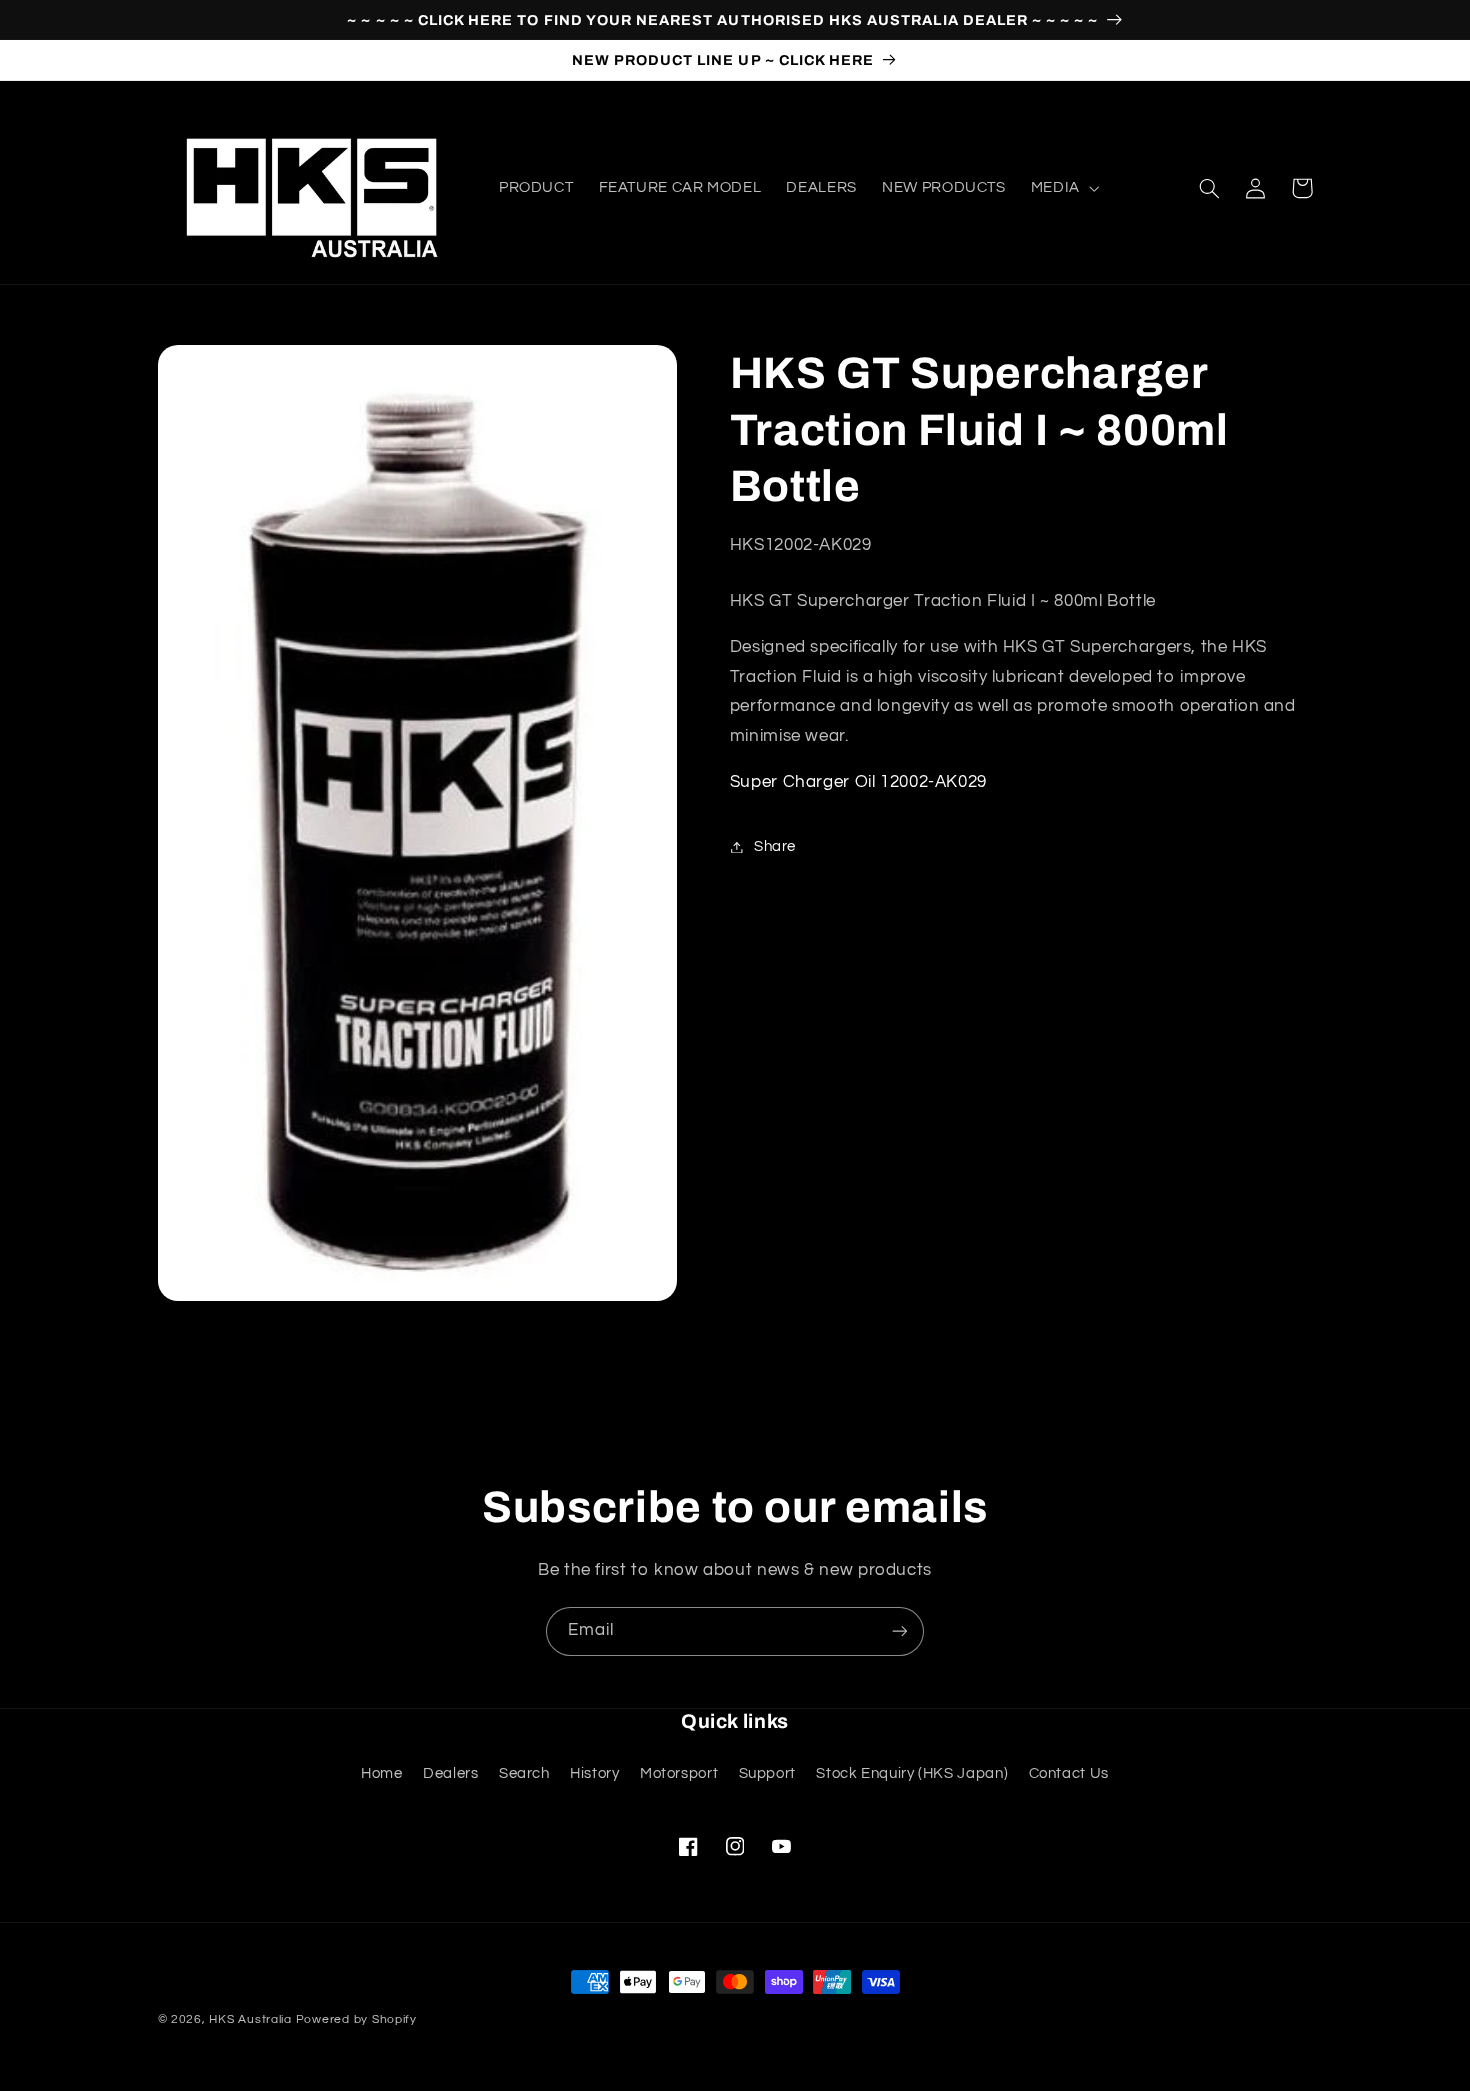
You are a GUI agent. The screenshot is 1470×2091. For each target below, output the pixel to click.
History (594, 1773)
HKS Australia (250, 2019)
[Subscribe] (900, 1631)
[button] (1063, 188)
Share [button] (775, 846)
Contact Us (1069, 1773)
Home (382, 1773)
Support (767, 1773)
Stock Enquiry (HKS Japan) (912, 1773)
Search (524, 1773)
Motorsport (679, 1773)
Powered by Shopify (356, 2019)
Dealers (450, 1773)
